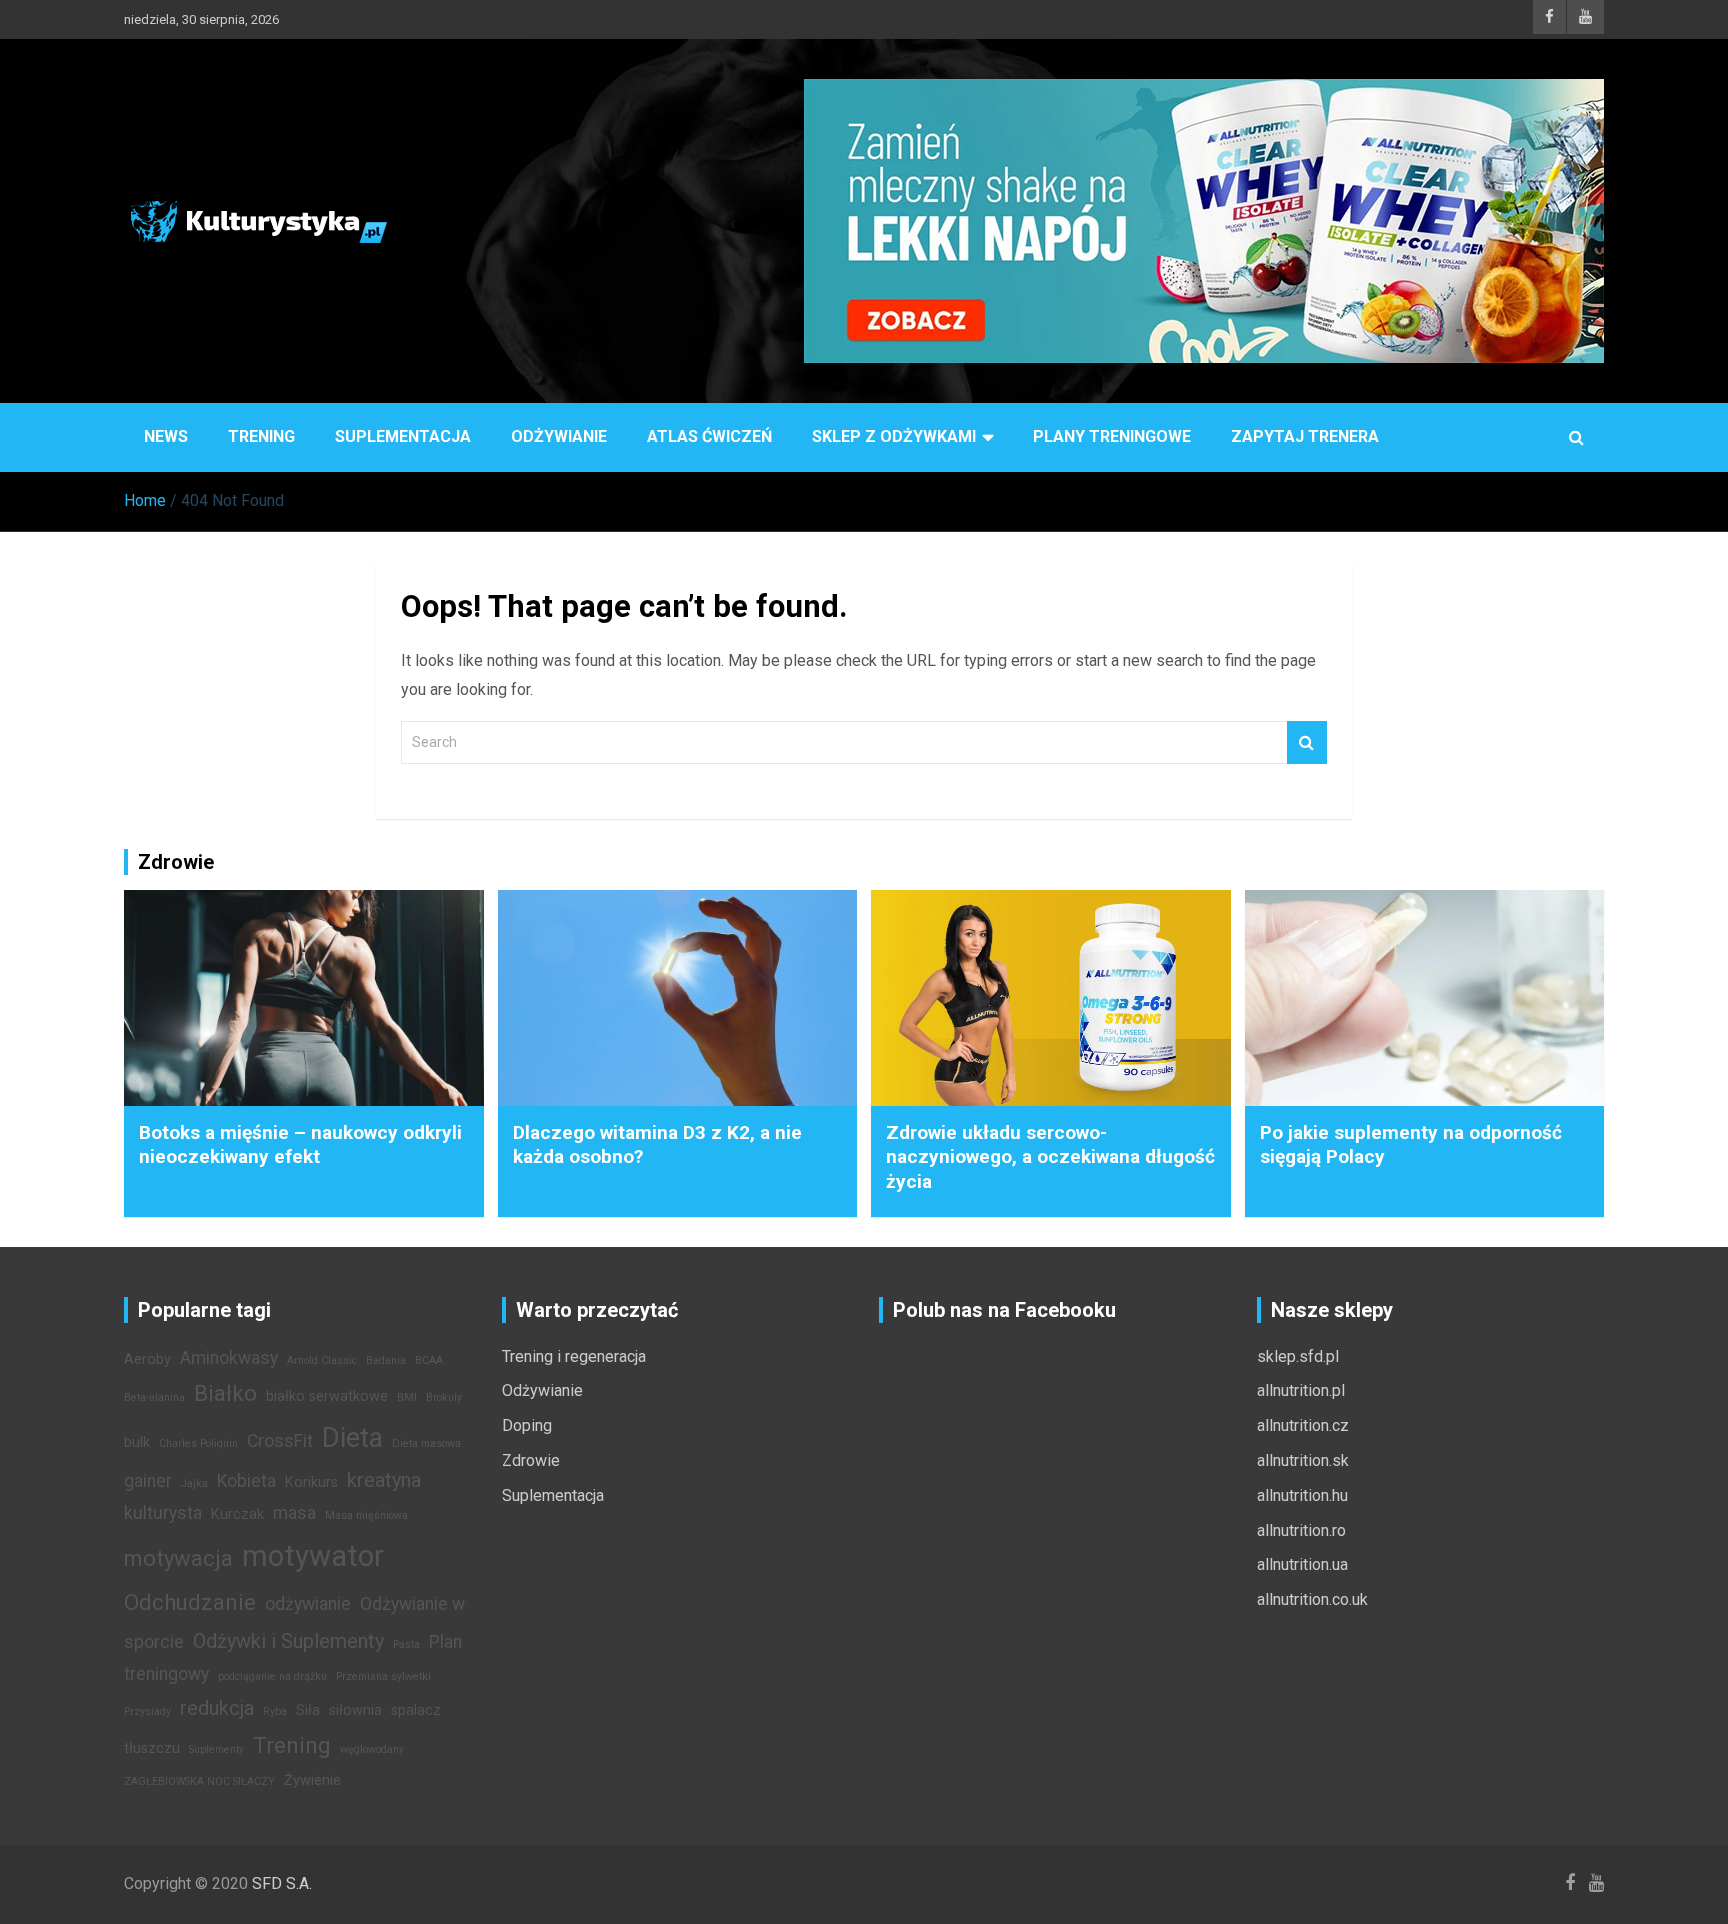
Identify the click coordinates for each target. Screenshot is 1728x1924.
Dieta (352, 1438)
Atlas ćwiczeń (709, 436)
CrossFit (280, 1441)
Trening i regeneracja (574, 1356)
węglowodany (372, 1749)
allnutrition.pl (1301, 1390)
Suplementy (216, 1749)
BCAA (429, 1360)
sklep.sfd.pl (1298, 1356)
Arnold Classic (322, 1360)
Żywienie (312, 1780)
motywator (313, 1556)
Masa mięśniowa (366, 1515)
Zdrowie (531, 1460)
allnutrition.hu (1302, 1495)
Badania (386, 1360)
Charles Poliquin (198, 1443)
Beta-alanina (154, 1397)
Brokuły (444, 1397)
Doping (527, 1425)
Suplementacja (403, 436)
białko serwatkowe (327, 1396)
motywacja (178, 1558)
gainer (148, 1481)
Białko (225, 1393)
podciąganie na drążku (272, 1676)
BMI (407, 1397)
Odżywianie (559, 436)
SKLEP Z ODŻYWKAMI (894, 436)
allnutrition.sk (1303, 1460)
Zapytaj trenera (1305, 436)
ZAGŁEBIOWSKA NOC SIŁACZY (199, 1781)
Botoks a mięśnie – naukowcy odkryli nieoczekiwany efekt (300, 1145)
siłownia (355, 1710)
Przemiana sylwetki (383, 1676)
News (166, 436)
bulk (137, 1442)
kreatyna (384, 1480)
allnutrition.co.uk (1312, 1599)
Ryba (275, 1711)
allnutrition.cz (1303, 1425)
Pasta (406, 1644)
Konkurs (311, 1482)
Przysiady (147, 1711)
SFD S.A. (282, 1883)
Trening (261, 436)
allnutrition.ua (1302, 1564)
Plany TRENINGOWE (1112, 436)
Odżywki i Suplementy (288, 1641)
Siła (308, 1710)
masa (294, 1513)
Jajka (194, 1483)
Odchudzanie (190, 1602)
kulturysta (163, 1513)
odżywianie (308, 1604)
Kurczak (237, 1514)
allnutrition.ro (1301, 1530)
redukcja (217, 1708)
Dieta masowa (426, 1443)
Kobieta (246, 1481)
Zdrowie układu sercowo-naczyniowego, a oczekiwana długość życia (1050, 1157)
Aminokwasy (229, 1358)
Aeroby (147, 1359)
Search (1307, 742)
